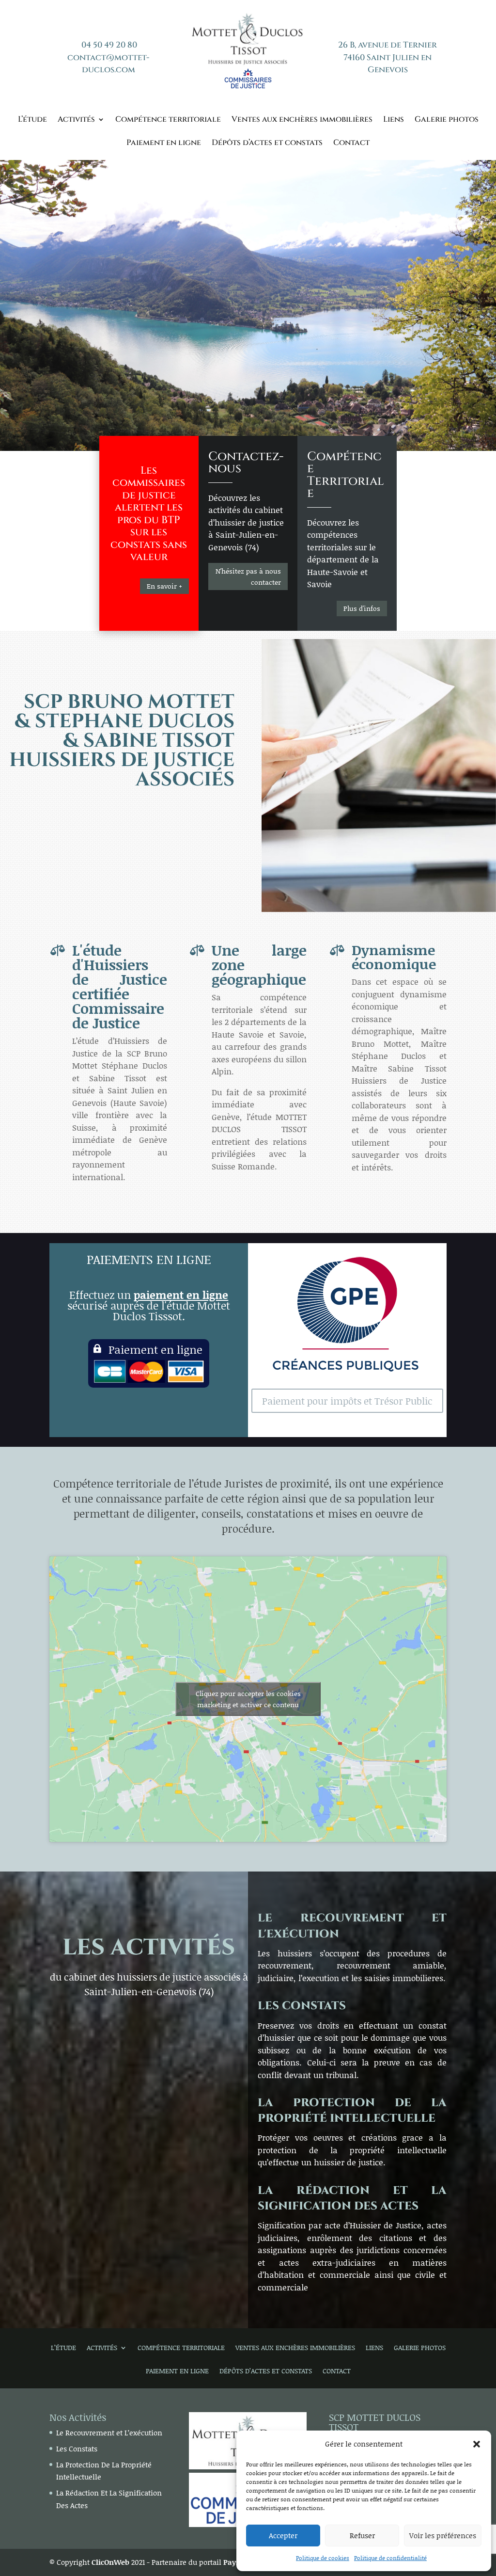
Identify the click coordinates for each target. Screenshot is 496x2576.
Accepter (283, 2535)
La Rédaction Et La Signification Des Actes (352, 2199)
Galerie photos (447, 120)
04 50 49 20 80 (109, 45)
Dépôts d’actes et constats (267, 144)
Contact (351, 144)
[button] (477, 2444)
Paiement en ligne (164, 144)
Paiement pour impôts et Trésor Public (347, 1401)
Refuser (362, 2535)
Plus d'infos (362, 608)
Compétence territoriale (168, 120)
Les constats (302, 2006)
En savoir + (164, 586)
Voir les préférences (443, 2535)
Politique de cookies (323, 2558)
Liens (394, 120)
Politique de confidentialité (390, 2558)
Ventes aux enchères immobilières (302, 120)
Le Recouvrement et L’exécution (109, 2432)
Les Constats (77, 2448)
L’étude (32, 120)
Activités (76, 120)
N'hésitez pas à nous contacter (248, 577)
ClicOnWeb (110, 2562)
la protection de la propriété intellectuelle (352, 2111)
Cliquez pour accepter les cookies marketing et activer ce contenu (248, 1699)
